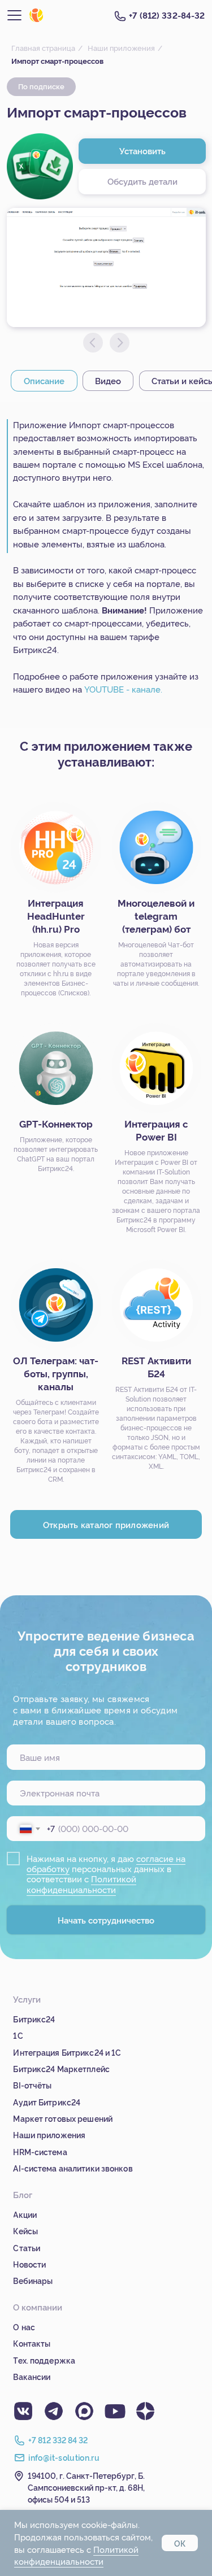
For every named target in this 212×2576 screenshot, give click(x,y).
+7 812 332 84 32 (58, 2440)
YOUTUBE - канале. (123, 689)
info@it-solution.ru (64, 2457)
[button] (142, 182)
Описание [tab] (44, 380)
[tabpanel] (106, 565)
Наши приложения (121, 47)
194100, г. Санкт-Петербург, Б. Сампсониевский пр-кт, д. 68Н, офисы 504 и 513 (86, 2487)
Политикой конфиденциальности (81, 1884)
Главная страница (43, 47)
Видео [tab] (108, 380)
